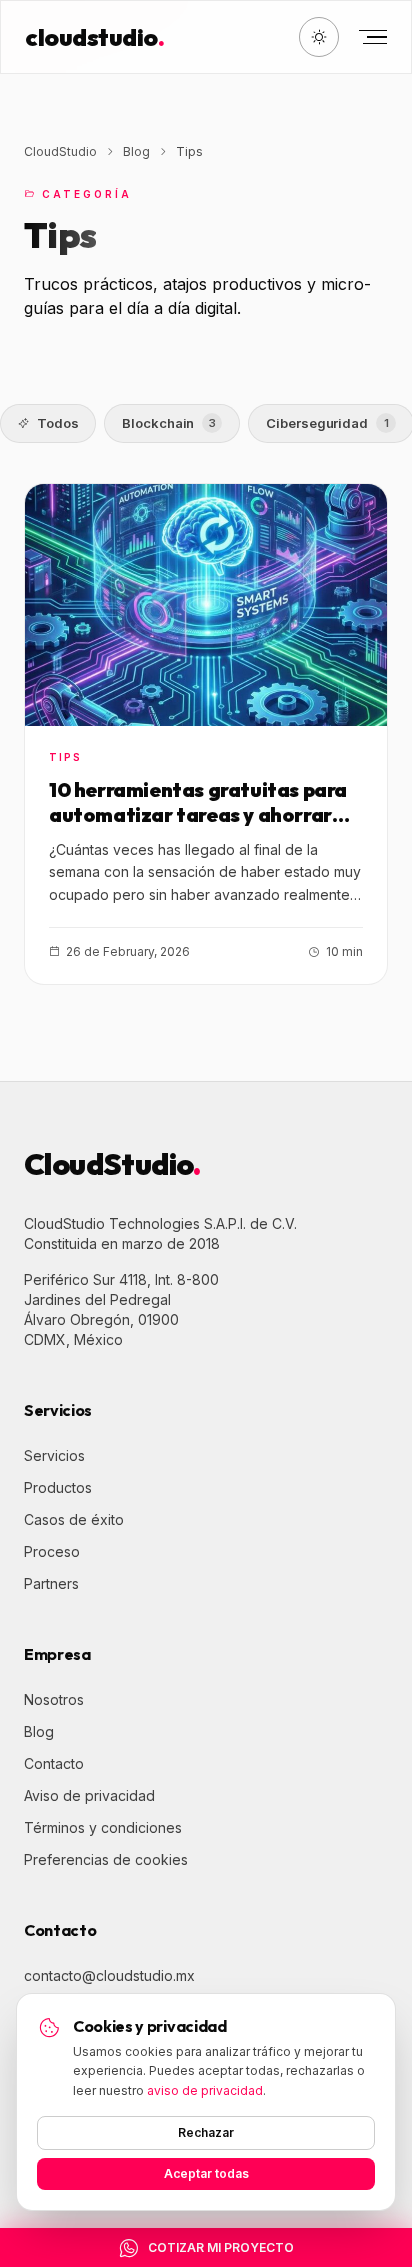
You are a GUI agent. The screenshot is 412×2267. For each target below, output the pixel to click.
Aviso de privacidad (89, 1795)
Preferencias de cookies (106, 1859)
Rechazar (206, 2132)
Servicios (54, 1455)
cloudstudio (94, 37)
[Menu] (371, 37)
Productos (58, 1487)
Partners (51, 1583)
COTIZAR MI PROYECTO (221, 2247)
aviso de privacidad (205, 2090)
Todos (58, 423)
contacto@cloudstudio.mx (109, 1975)
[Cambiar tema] (319, 37)
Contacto (54, 1763)
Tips (65, 757)
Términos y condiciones (103, 1827)
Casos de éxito (74, 1519)
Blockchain (169, 423)
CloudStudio (60, 151)
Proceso (52, 1551)
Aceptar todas (206, 2173)
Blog (136, 151)
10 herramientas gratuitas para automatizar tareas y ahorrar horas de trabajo (198, 814)
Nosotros (54, 1699)
